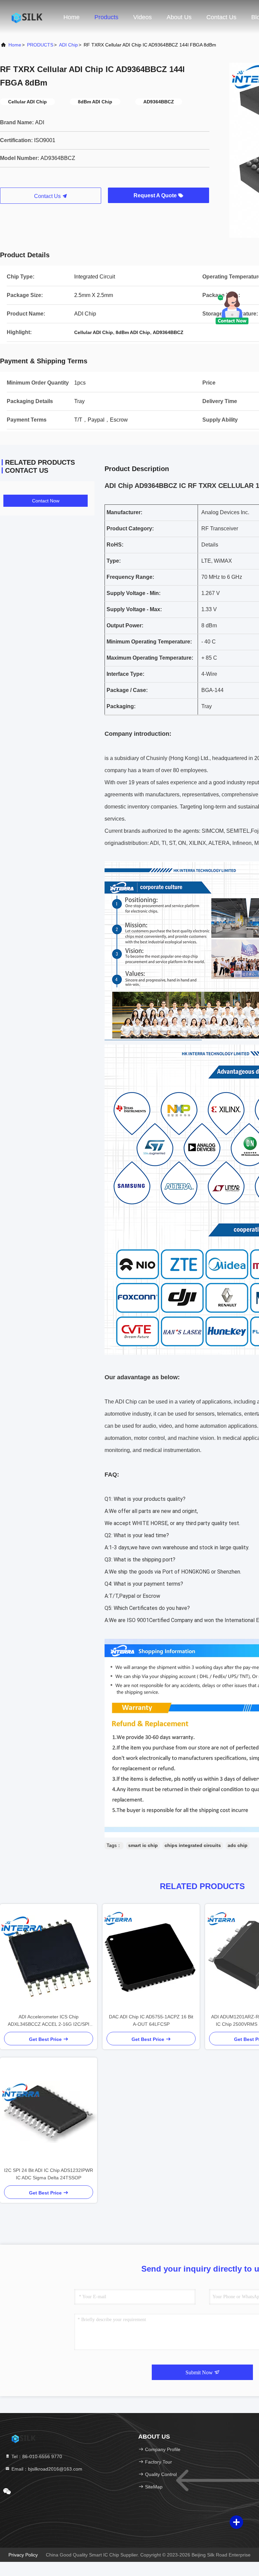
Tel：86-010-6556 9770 (36, 2456)
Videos (142, 17)
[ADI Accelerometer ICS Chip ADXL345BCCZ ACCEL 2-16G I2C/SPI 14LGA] (49, 1958)
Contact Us (221, 17)
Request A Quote (156, 195)
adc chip (238, 1845)
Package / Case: (127, 690)
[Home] (27, 17)
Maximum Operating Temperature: (150, 658)
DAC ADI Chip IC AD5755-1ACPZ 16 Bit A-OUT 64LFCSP (151, 2020)
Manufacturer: (124, 512)
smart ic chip (143, 1845)
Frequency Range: (130, 577)
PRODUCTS (40, 45)
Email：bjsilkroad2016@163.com (46, 2469)
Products (106, 17)
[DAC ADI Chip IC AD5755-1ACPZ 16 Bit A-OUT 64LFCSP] (151, 1958)
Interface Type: (125, 674)
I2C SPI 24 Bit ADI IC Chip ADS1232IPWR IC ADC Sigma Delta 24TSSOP (49, 2174)
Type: (114, 561)
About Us (179, 17)
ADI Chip (68, 45)
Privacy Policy (23, 2555)
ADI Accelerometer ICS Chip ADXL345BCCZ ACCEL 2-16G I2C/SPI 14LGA (49, 2021)
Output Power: (125, 625)
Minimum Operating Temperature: (149, 642)
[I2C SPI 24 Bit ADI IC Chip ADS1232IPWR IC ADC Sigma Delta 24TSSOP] (49, 2112)
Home (71, 17)
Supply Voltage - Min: (134, 593)
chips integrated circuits (193, 1845)
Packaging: (121, 706)
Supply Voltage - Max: (134, 609)
